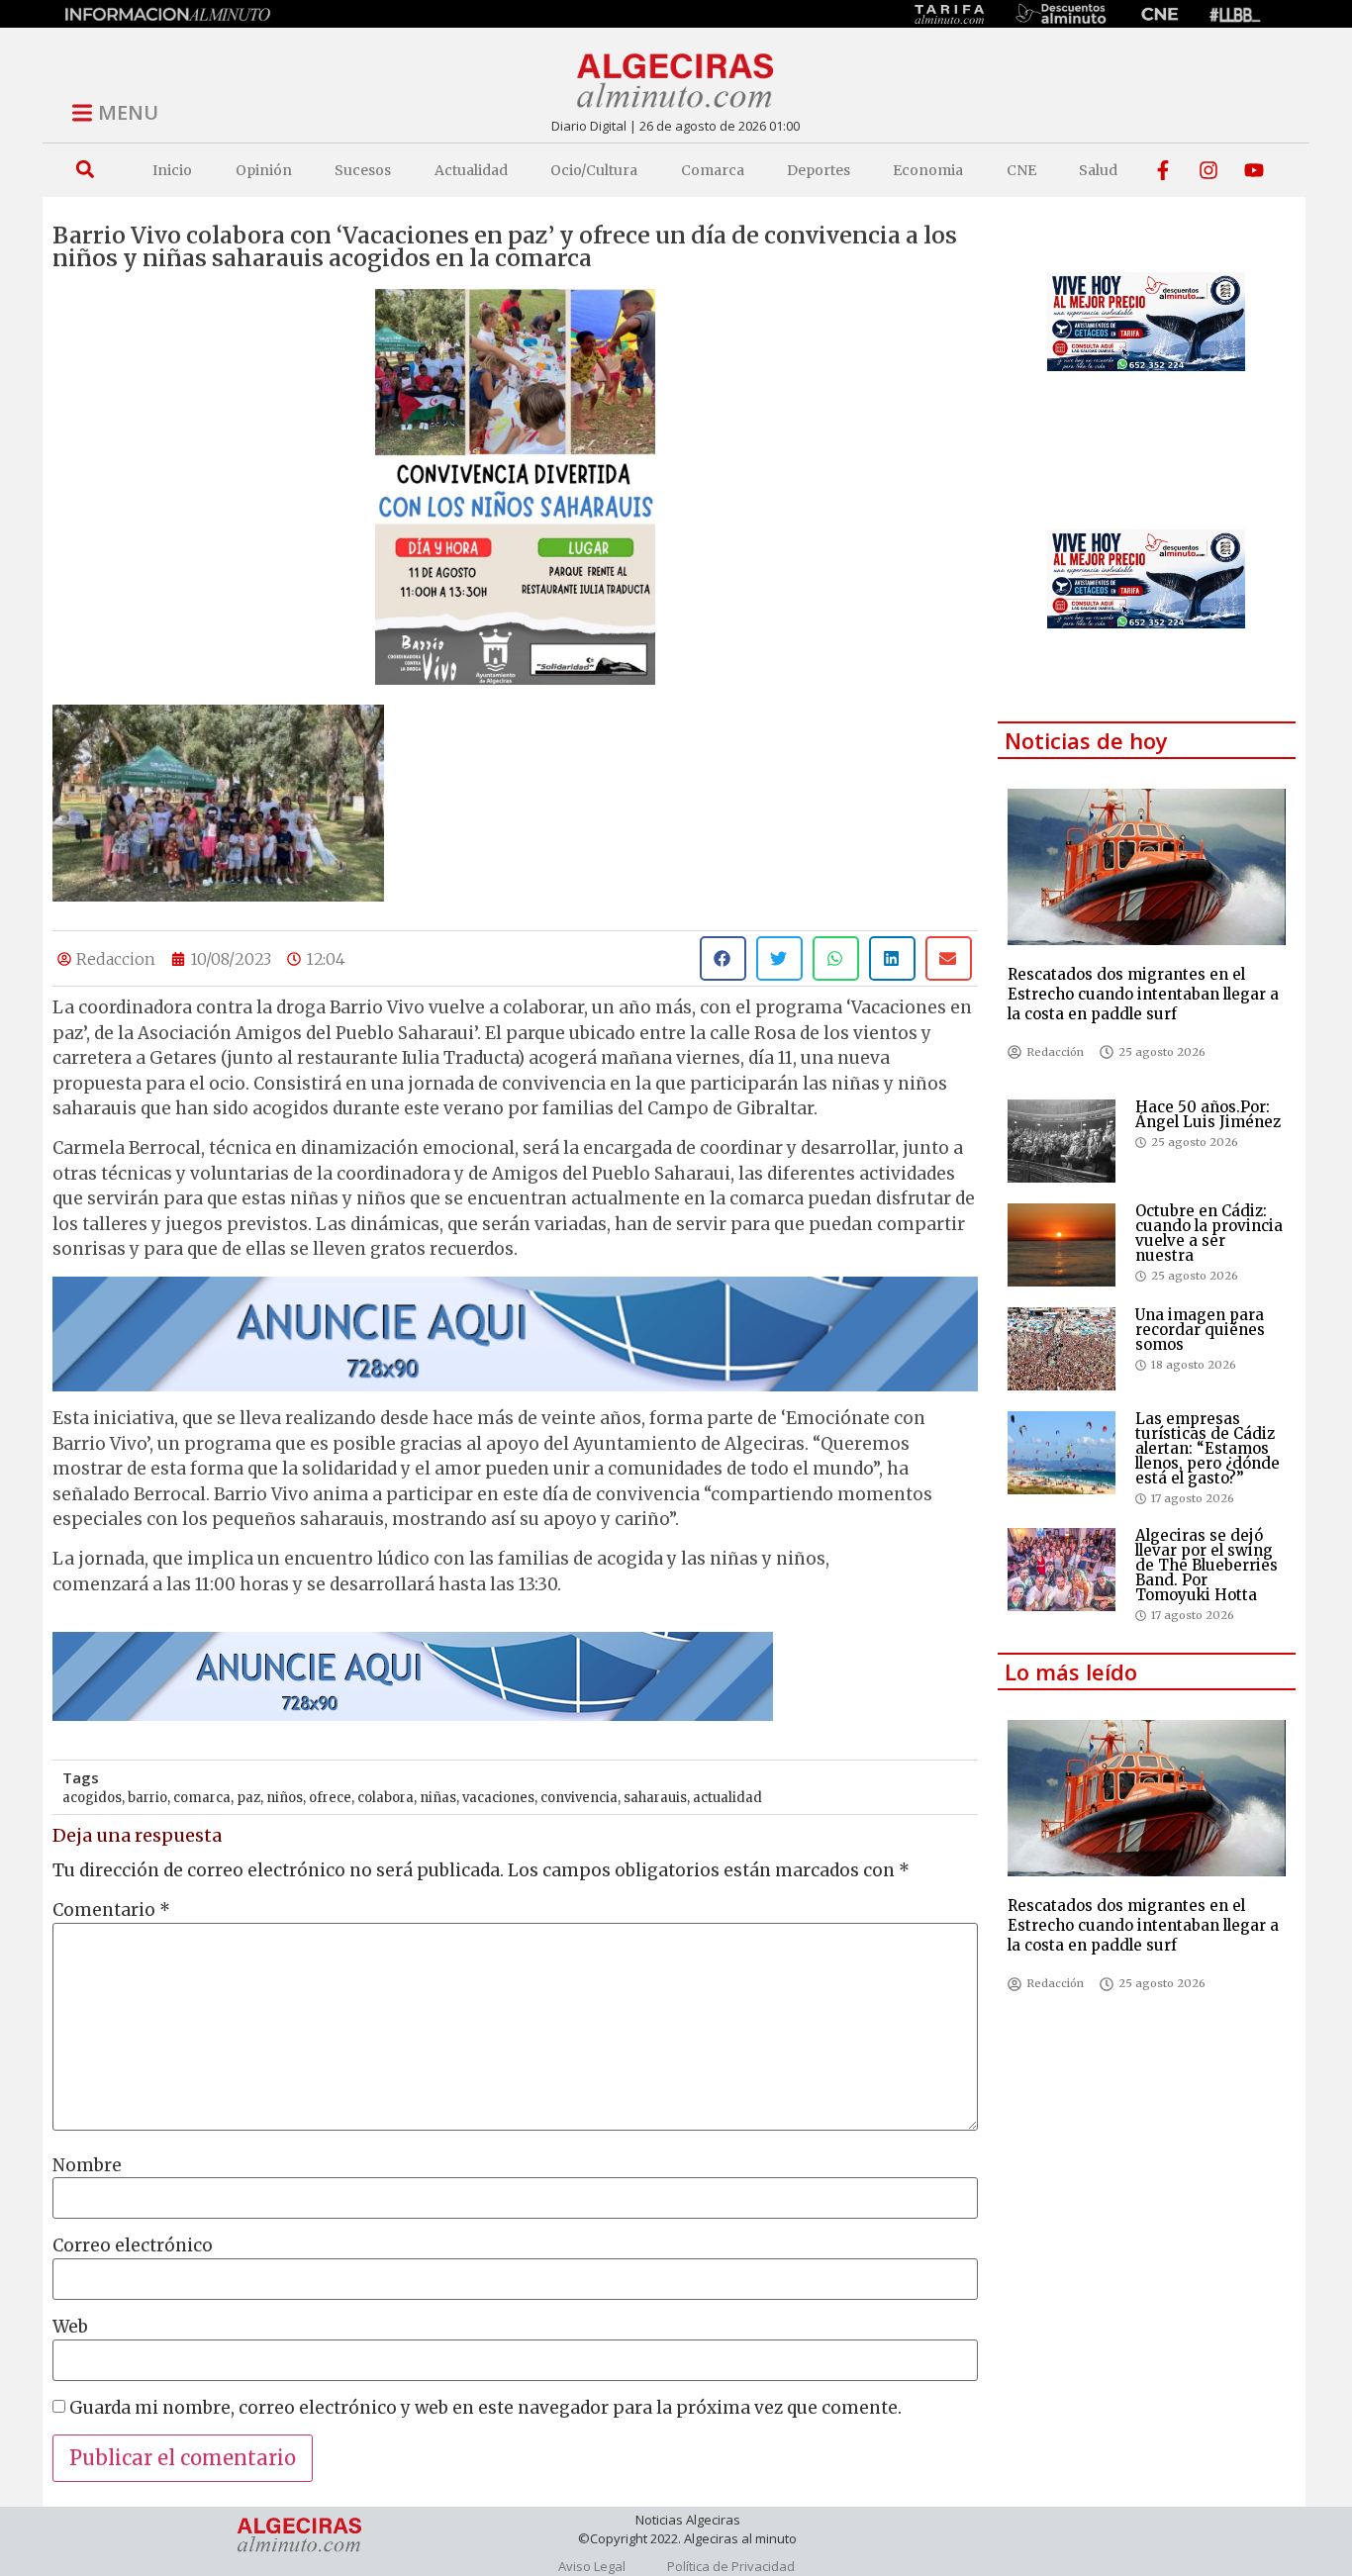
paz (248, 1798)
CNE (1021, 170)
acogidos (92, 1798)
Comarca (713, 170)
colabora (386, 1798)
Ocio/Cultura (594, 170)
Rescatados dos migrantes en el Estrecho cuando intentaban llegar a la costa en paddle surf (1143, 994)
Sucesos (363, 170)
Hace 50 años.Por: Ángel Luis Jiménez (1208, 1114)
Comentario (111, 1910)
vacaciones (498, 1798)
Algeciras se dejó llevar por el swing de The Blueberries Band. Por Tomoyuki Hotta (1207, 1565)
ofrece (330, 1798)
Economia (928, 170)
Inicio (172, 170)
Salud (1098, 170)
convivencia (579, 1798)
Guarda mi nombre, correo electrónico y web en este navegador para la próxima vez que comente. (485, 2408)
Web (70, 2327)
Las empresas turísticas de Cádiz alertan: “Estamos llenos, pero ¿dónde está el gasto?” (1207, 1448)
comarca (202, 1798)
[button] (85, 170)
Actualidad (471, 170)
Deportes (819, 170)
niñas (438, 1798)
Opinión (264, 170)
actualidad (727, 1798)
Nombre (87, 2166)
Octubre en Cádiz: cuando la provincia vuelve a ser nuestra (1209, 1233)
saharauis (655, 1798)
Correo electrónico (133, 2246)
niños (285, 1798)
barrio (147, 1798)
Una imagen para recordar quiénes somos (1200, 1330)
